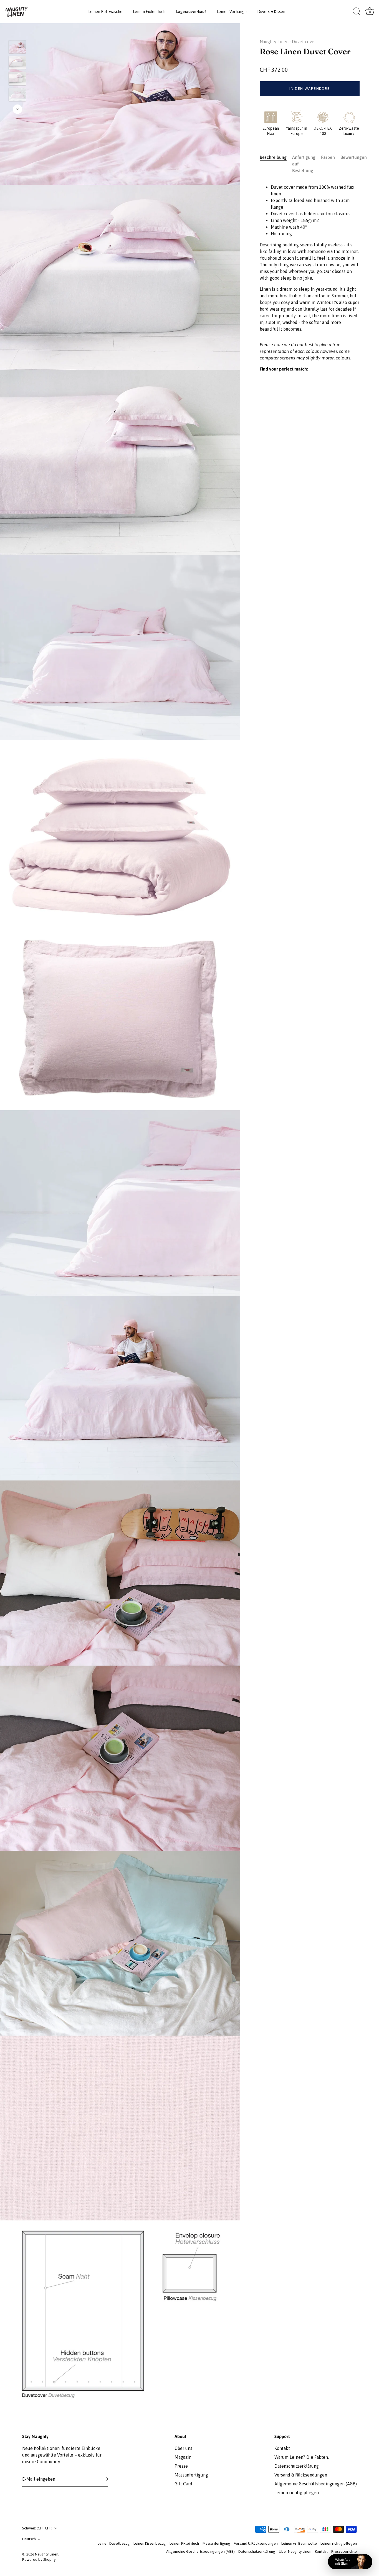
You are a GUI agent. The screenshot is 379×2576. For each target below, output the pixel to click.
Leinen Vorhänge (232, 12)
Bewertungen (354, 157)
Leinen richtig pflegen (297, 2493)
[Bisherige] (17, 32)
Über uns (183, 2448)
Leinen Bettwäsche (105, 12)
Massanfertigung (191, 2475)
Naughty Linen (274, 42)
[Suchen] (357, 12)
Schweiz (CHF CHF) (37, 2528)
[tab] (276, 164)
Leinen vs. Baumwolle (299, 2543)
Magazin (183, 2457)
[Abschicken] (105, 2479)
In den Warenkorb (310, 89)
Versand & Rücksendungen (301, 2475)
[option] (17, 48)
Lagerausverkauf (191, 12)
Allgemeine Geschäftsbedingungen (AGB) (316, 2484)
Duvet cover (304, 42)
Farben (328, 157)
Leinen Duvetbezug (114, 2543)
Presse (181, 2466)
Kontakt (282, 2448)
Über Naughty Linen (295, 2551)
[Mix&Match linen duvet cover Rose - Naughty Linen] (17, 47)
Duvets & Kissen (271, 12)
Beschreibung (273, 157)
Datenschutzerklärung (297, 2466)
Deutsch (29, 2539)
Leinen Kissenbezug (150, 2543)
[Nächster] (17, 109)
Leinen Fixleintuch (149, 12)
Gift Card (183, 2484)
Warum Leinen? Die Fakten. (302, 2457)
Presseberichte (344, 2551)
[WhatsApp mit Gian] (350, 2562)
